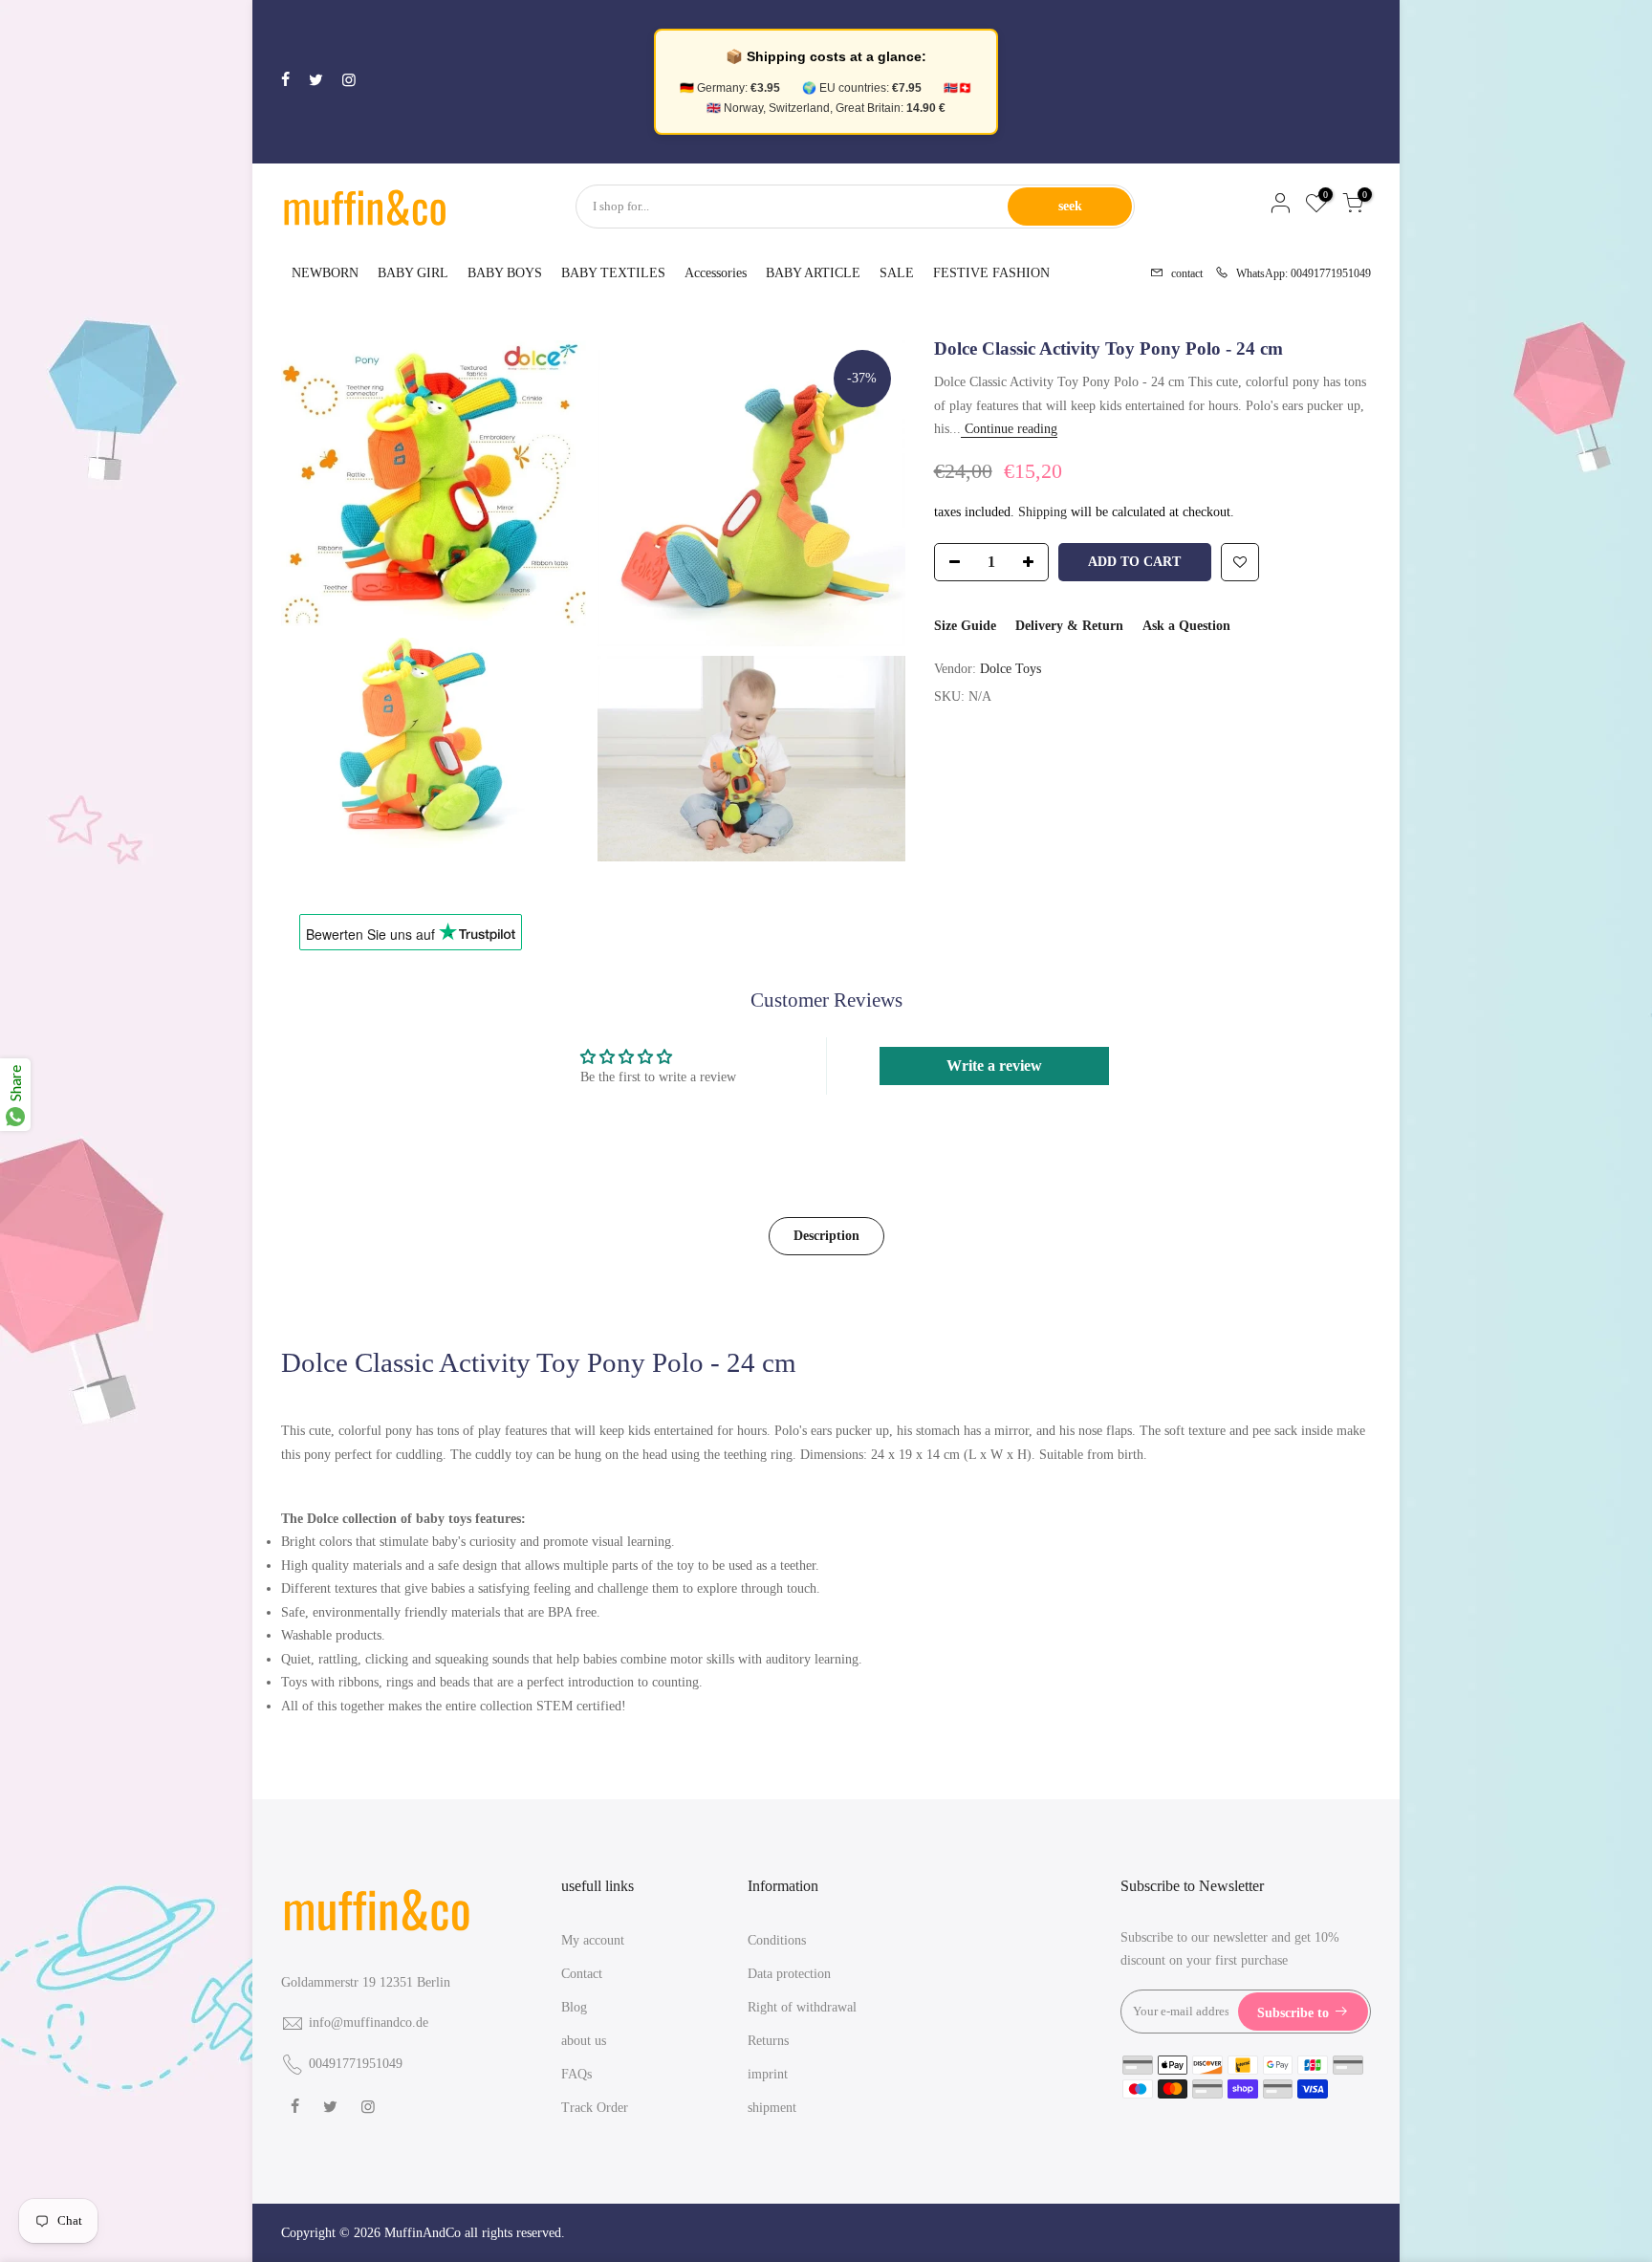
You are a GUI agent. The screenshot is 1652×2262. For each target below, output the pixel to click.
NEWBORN (325, 273)
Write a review (994, 1066)
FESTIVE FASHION (991, 273)
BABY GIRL (413, 273)
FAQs (576, 2074)
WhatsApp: (1298, 272)
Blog (574, 2007)
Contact (582, 1974)
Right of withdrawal (802, 2007)
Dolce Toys (1011, 669)
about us (584, 2041)
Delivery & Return (1069, 626)
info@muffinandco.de (369, 2023)
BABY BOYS (505, 273)
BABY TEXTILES (613, 273)
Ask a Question (1186, 626)
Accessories (716, 273)
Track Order (595, 2108)
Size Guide (965, 626)
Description (826, 1236)
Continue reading (1009, 429)
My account (593, 1940)
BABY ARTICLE (813, 273)
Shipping (1043, 512)
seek (1070, 206)
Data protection (789, 1974)
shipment (772, 2108)
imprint (768, 2074)
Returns (768, 2041)
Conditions (777, 1940)
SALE (897, 273)
